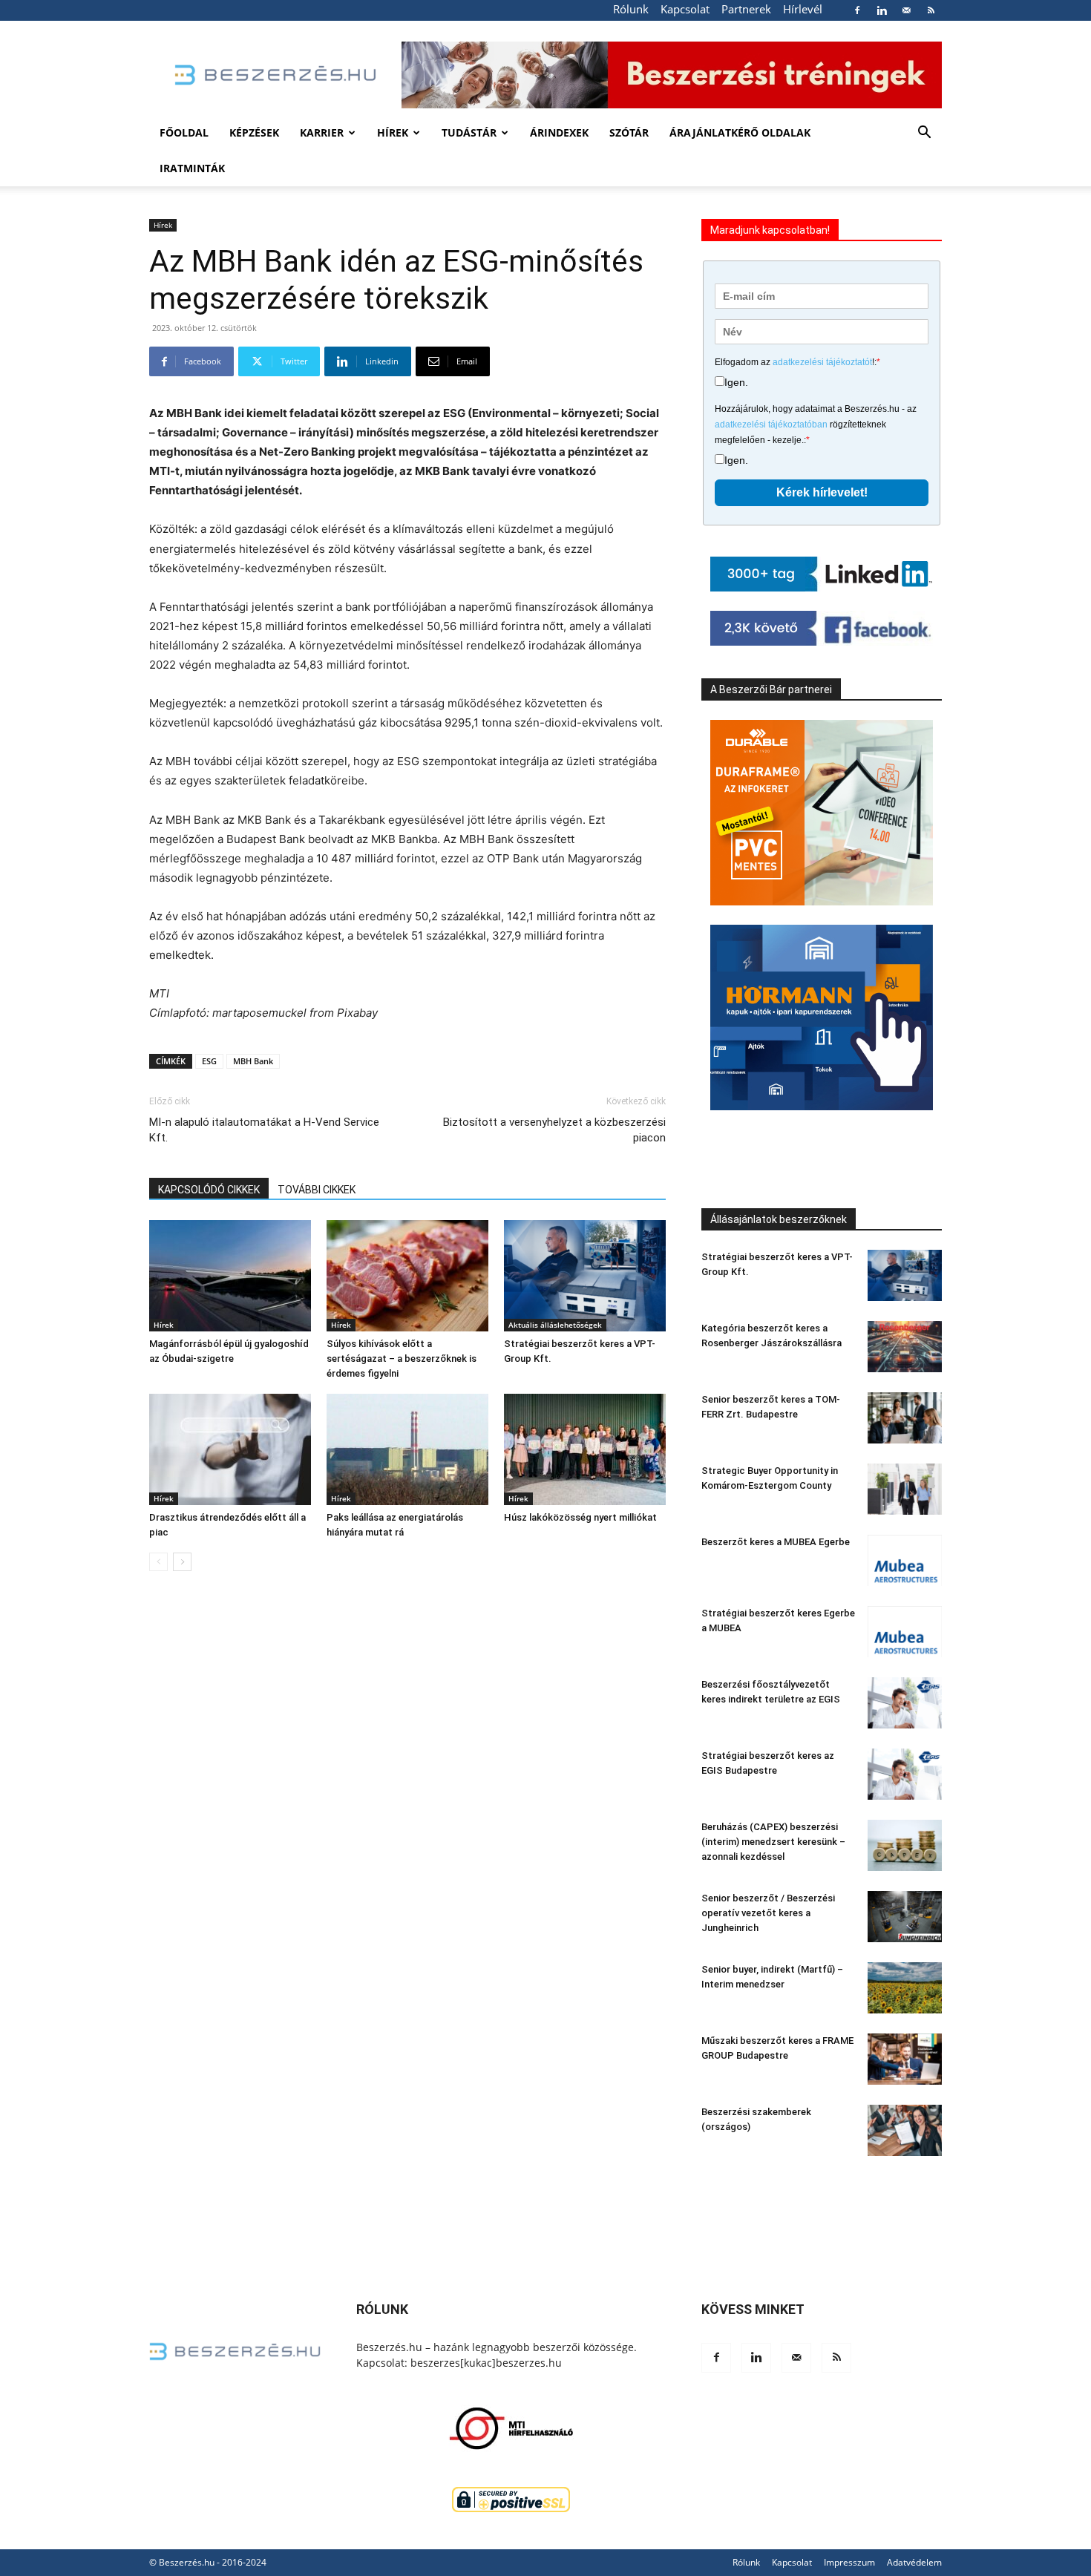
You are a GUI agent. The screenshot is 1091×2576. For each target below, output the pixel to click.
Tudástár (469, 132)
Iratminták (192, 168)
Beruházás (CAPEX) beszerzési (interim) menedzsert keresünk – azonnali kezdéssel (773, 1842)
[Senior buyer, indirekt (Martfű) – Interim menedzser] (905, 1988)
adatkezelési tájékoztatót (822, 362)
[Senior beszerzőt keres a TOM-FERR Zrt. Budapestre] (905, 1418)
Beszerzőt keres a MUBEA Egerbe (776, 1542)
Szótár (629, 132)
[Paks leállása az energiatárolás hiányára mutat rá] (407, 1449)
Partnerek (746, 9)
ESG (209, 1061)
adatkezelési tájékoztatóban (771, 425)
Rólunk (631, 9)
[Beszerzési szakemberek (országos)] (905, 2130)
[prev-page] (158, 1562)
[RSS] (931, 10)
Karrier (322, 132)
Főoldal (184, 132)
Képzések (254, 132)
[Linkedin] (882, 10)
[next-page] (182, 1562)
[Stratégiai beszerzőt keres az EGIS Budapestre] (905, 1774)
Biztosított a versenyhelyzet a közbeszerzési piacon (554, 1130)
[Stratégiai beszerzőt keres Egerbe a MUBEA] (905, 1632)
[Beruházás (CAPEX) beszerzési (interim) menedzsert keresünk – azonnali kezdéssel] (905, 1845)
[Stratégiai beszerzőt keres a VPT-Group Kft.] (585, 1276)
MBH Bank (253, 1061)
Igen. (736, 382)
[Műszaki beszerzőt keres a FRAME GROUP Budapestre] (905, 2059)
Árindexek (559, 132)
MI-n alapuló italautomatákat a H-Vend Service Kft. (264, 1130)
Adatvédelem (914, 2562)
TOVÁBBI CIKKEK (317, 1190)
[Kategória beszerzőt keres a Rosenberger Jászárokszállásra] (905, 1347)
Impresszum (849, 2562)
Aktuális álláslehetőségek (555, 1325)
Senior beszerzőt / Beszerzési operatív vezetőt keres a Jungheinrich (768, 1913)
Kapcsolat (685, 9)
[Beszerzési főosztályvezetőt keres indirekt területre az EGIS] (905, 1703)
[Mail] (906, 10)
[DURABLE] (822, 813)
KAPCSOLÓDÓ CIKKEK (209, 1190)
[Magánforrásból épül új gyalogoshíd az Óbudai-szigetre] (230, 1276)
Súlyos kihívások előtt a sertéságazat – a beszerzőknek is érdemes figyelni (402, 1359)
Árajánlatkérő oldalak (740, 132)
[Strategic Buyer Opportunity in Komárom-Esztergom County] (905, 1489)
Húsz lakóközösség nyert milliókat (580, 1517)
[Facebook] (857, 10)
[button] (924, 134)
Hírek (393, 132)
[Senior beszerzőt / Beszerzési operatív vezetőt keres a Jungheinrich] (905, 1917)
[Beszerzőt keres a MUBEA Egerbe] (905, 1560)
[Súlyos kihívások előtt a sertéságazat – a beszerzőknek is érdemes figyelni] (407, 1276)
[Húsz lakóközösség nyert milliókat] (585, 1449)
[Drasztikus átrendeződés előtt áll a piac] (230, 1449)
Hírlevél (803, 9)
